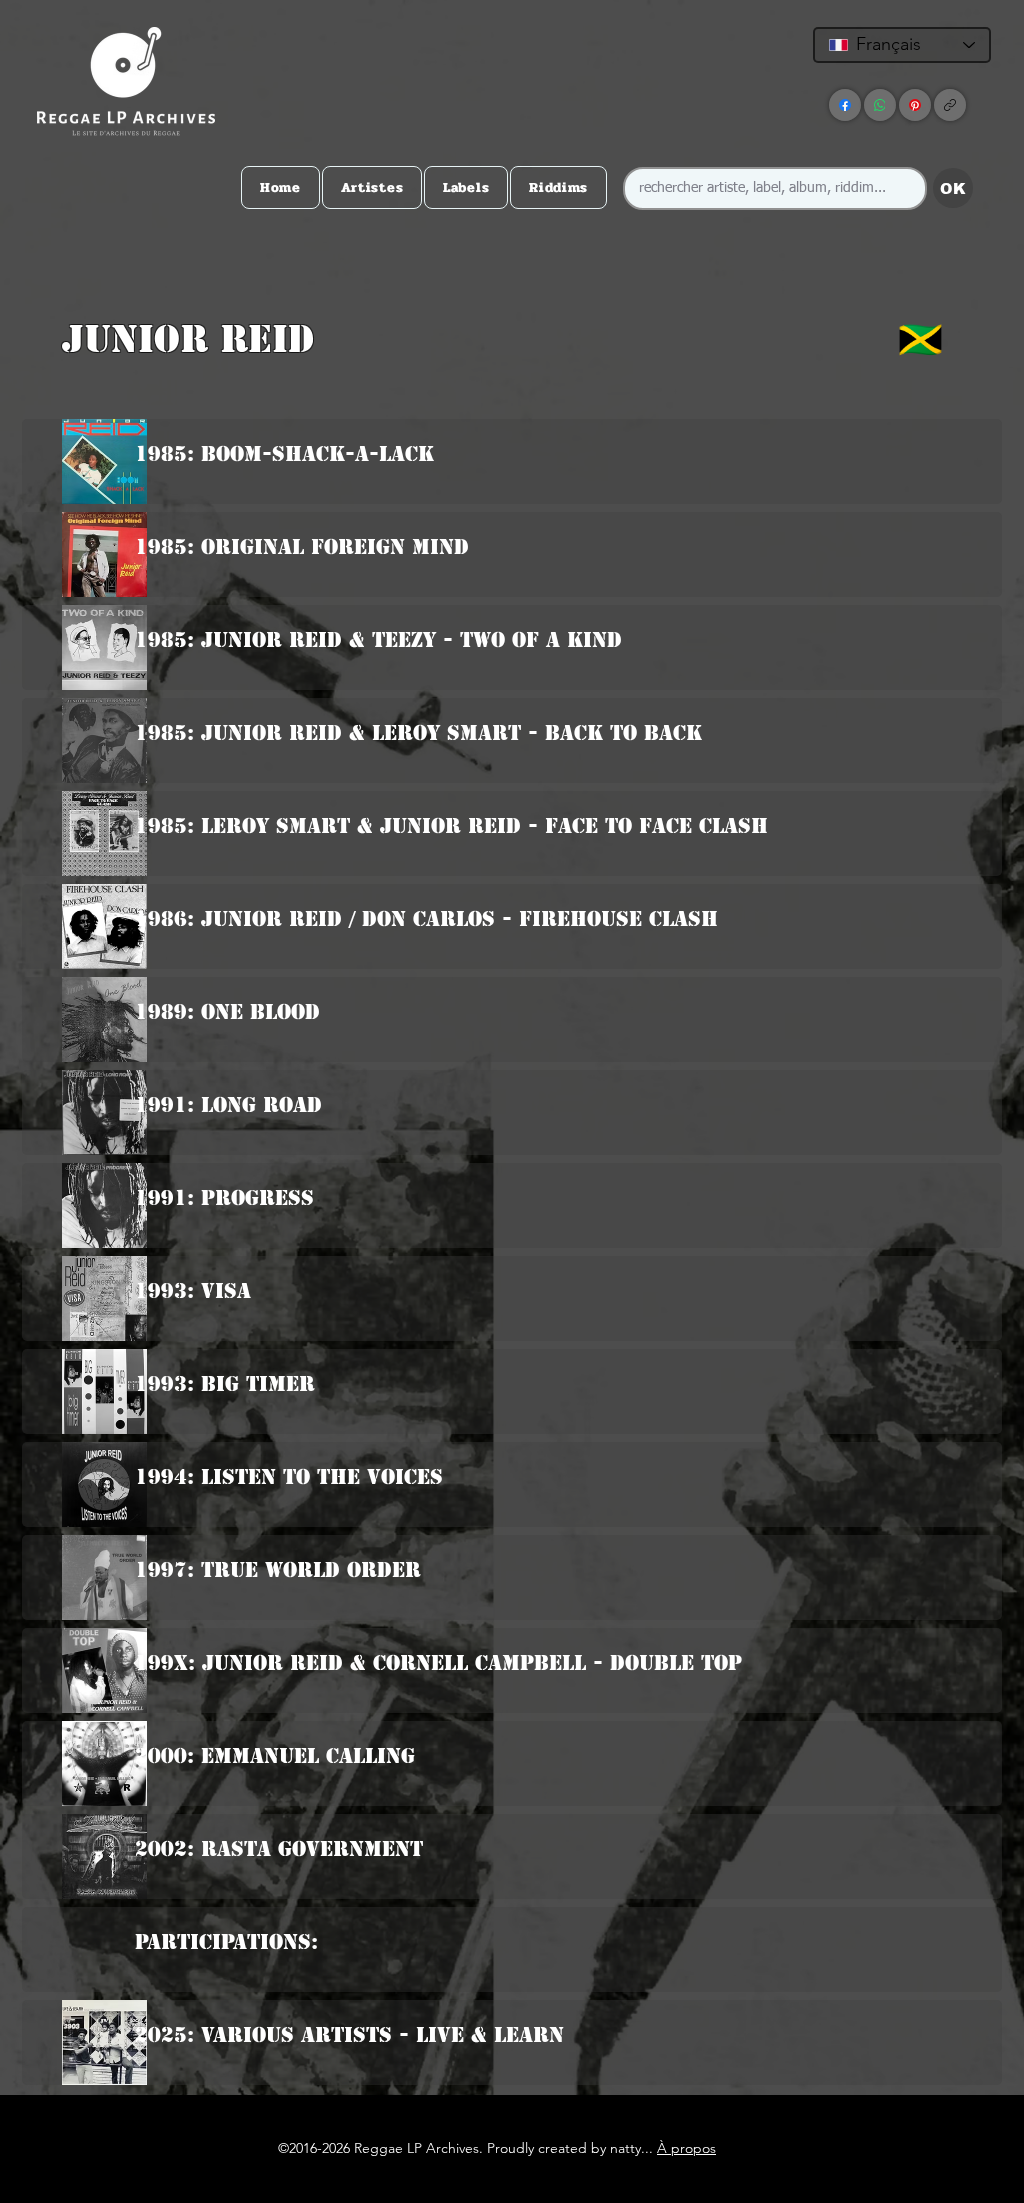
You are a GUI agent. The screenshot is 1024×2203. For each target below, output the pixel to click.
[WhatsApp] (880, 105)
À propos (686, 2148)
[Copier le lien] (950, 105)
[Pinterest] (915, 105)
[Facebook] (845, 105)
